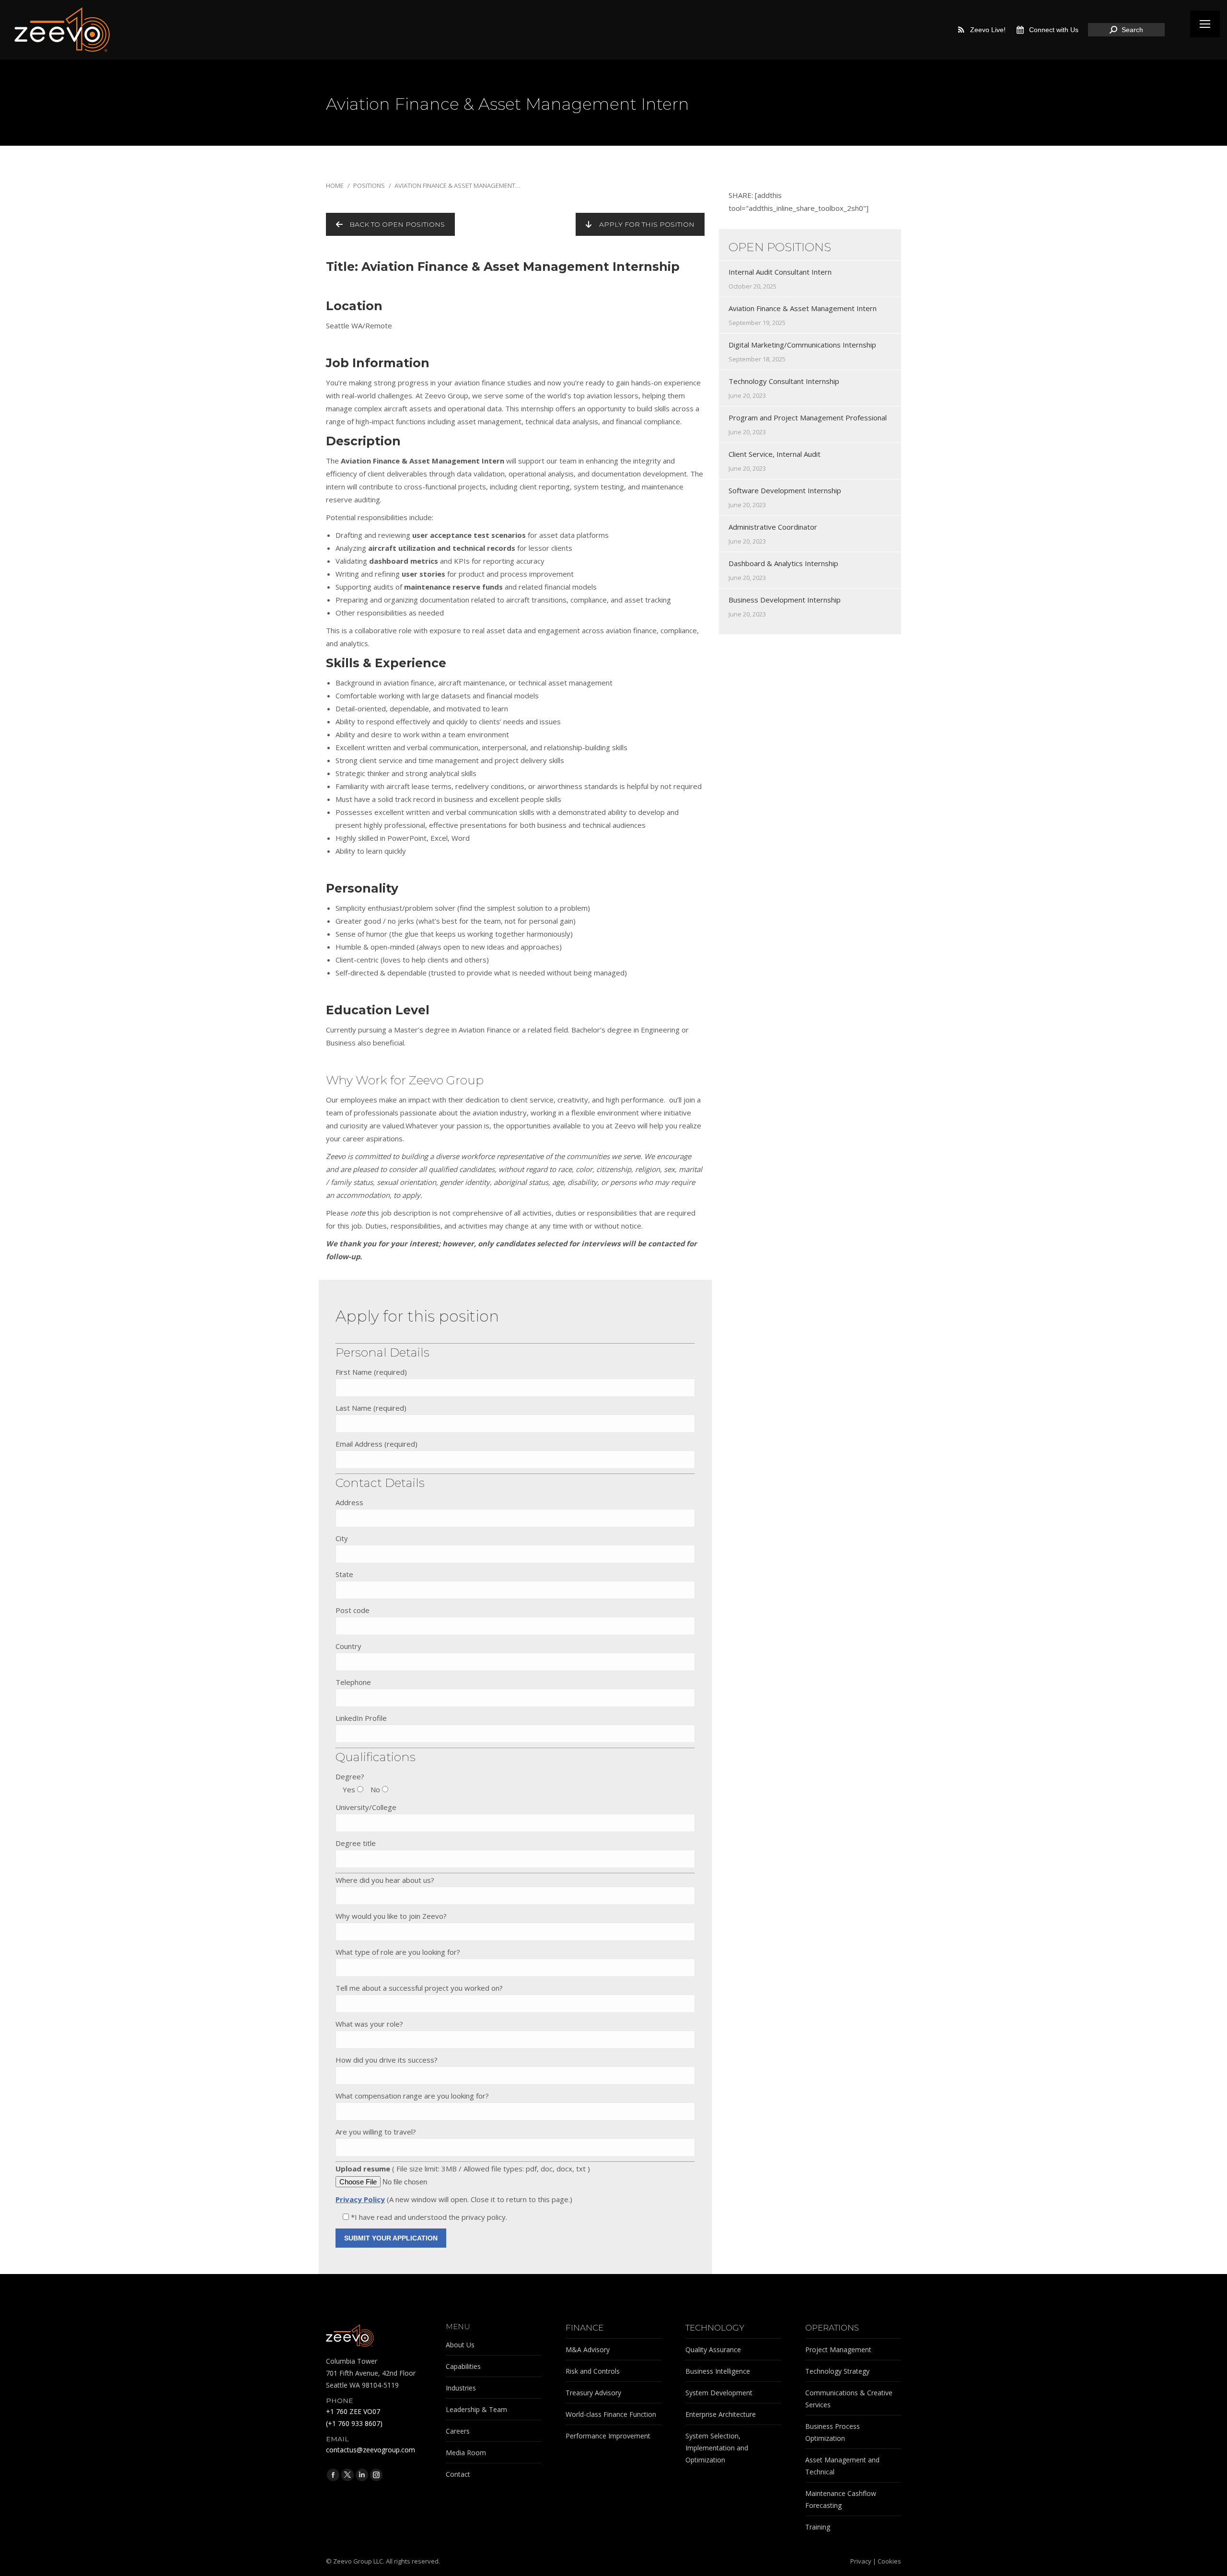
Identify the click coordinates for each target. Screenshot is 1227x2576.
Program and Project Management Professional (808, 418)
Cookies (889, 2561)
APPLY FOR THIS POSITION (647, 224)
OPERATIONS (832, 2328)
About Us (460, 2345)
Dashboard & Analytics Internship (783, 563)
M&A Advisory (588, 2350)
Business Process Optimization (833, 2432)
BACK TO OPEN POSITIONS (397, 224)
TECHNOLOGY (715, 2328)
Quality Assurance (713, 2350)
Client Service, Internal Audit (775, 454)
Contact (458, 2474)
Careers (458, 2431)
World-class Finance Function (611, 2414)
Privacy (861, 2561)
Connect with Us (1054, 30)
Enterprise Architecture (721, 2414)
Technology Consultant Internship (784, 381)
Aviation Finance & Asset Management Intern (803, 308)
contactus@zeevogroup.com (370, 2450)
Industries (461, 2388)
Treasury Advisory (593, 2393)
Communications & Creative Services (849, 2399)
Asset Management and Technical (842, 2466)
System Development (719, 2393)
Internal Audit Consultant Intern (780, 272)
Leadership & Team (476, 2409)
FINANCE (585, 2328)
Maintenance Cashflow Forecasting (841, 2499)
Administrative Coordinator (773, 527)
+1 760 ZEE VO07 (353, 2411)
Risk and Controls (593, 2371)
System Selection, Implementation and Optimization (717, 2448)
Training (818, 2527)
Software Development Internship (785, 490)
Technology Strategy (837, 2371)
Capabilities (463, 2366)
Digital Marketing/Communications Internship (802, 345)
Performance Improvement (608, 2436)
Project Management (838, 2350)
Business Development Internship (785, 600)
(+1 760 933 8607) (354, 2423)
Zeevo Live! (988, 30)
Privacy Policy (360, 2199)
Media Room (466, 2453)
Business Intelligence (718, 2371)
